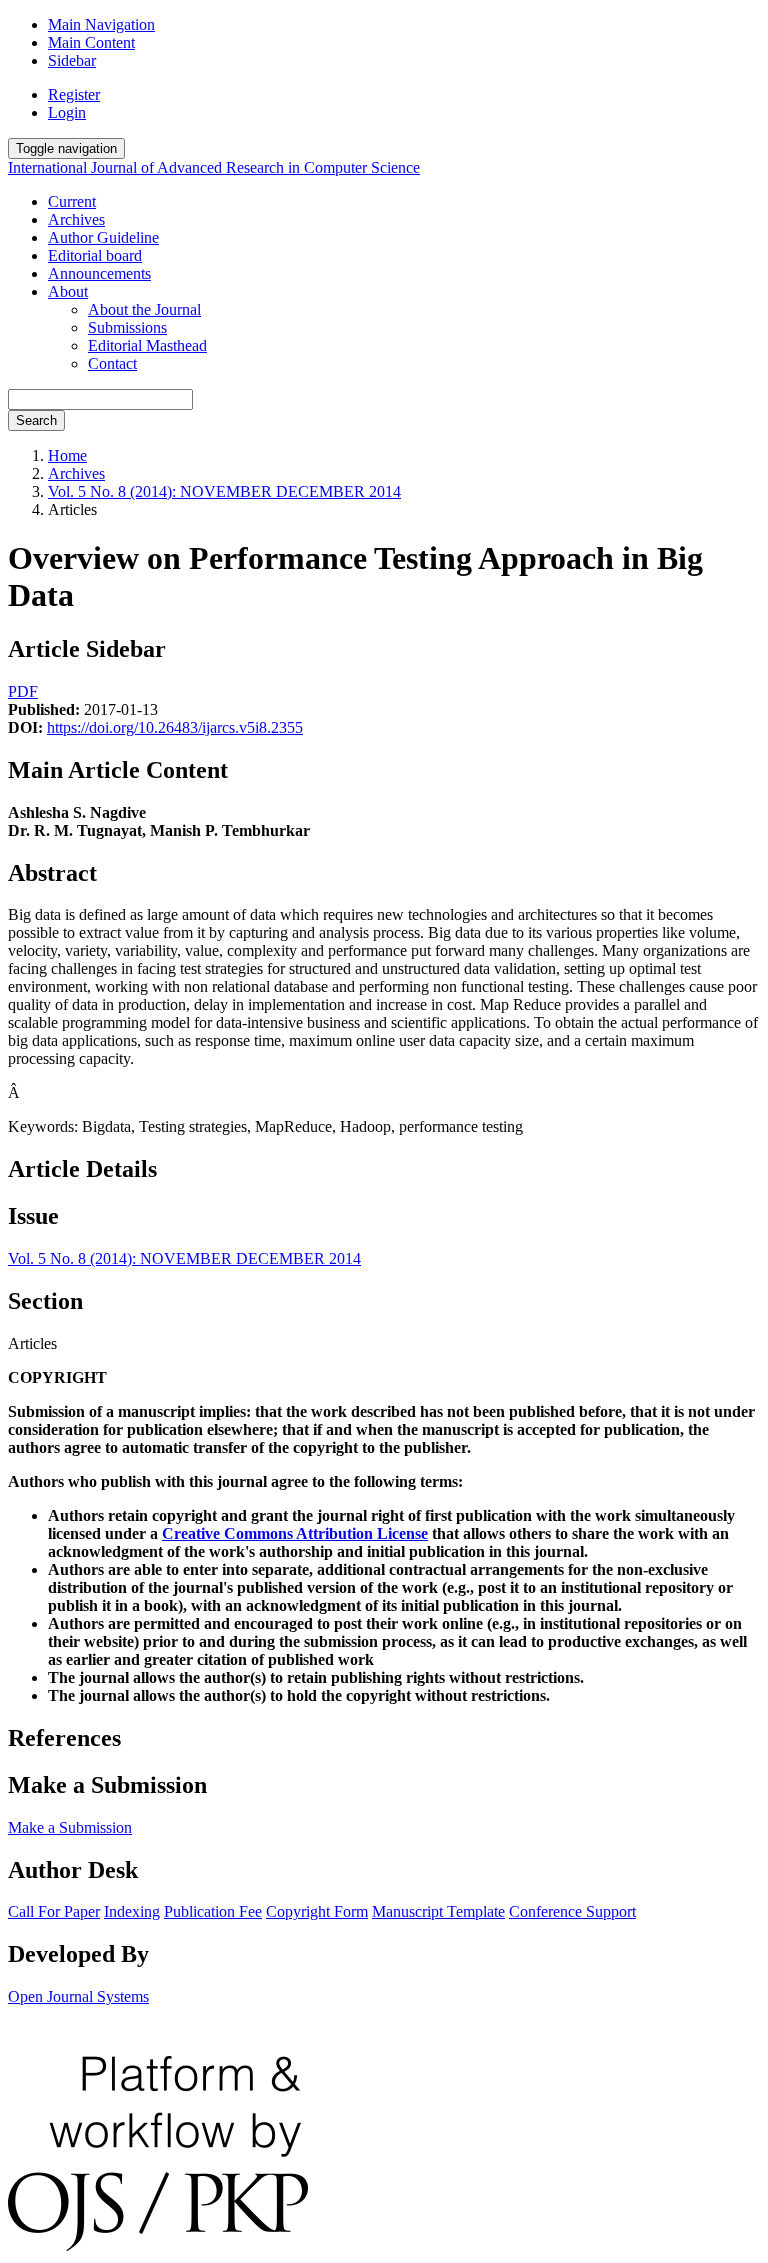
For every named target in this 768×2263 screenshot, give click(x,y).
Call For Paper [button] (54, 1911)
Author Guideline (103, 237)
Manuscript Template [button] (438, 1911)
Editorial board (95, 255)
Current (72, 201)
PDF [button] (23, 691)
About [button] (68, 291)
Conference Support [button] (572, 1911)
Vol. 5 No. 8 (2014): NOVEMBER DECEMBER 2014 (224, 491)
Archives (76, 219)
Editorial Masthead (147, 345)
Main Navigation (101, 24)
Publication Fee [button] (213, 1911)
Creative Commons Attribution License (295, 1533)
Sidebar (72, 60)
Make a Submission (70, 1827)
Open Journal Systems (78, 1996)
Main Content (91, 42)
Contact (112, 363)
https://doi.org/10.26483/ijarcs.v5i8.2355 (175, 727)
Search (36, 420)
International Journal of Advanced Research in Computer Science (214, 167)
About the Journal (144, 309)
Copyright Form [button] (317, 1911)
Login (67, 112)
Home (67, 455)
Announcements (99, 273)
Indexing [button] (132, 1911)
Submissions (127, 327)
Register (74, 94)
